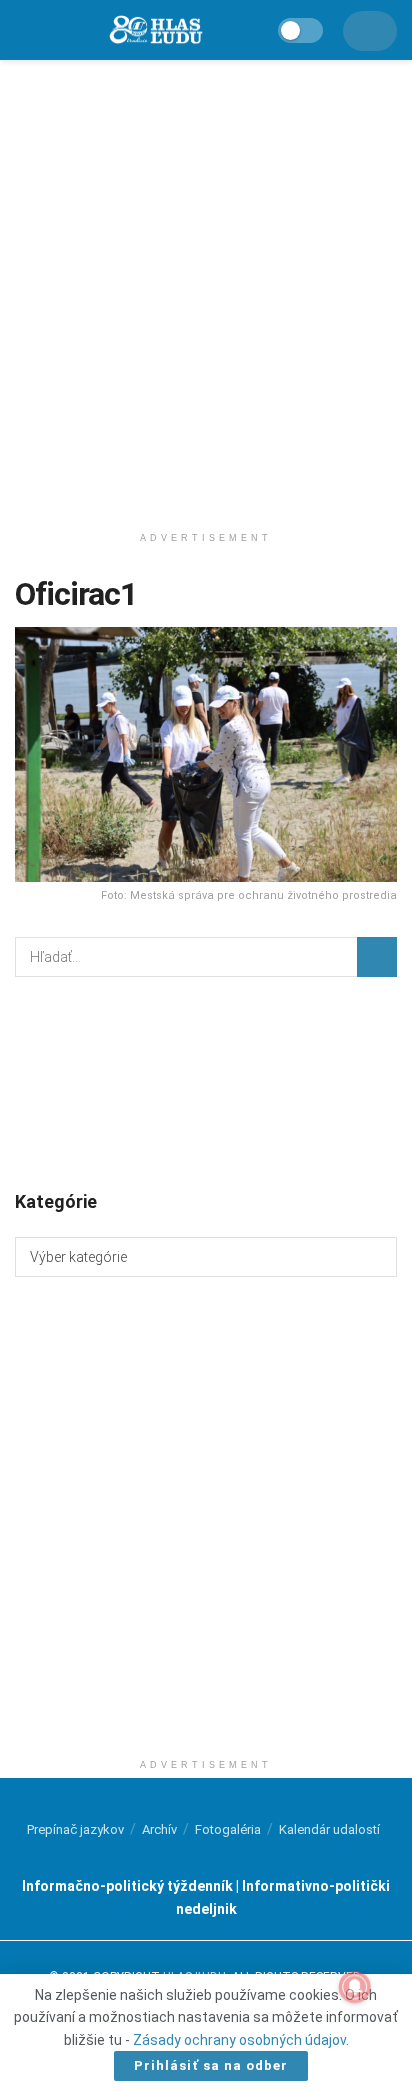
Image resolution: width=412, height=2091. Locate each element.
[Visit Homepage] (155, 30)
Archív (159, 1829)
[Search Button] (377, 957)
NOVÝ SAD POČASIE (206, 1082)
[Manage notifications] (355, 1987)
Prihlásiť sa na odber (211, 2065)
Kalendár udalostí (329, 1829)
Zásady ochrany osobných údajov (239, 2040)
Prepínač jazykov (75, 1829)
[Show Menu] (23, 30)
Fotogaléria (228, 1829)
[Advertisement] (206, 286)
